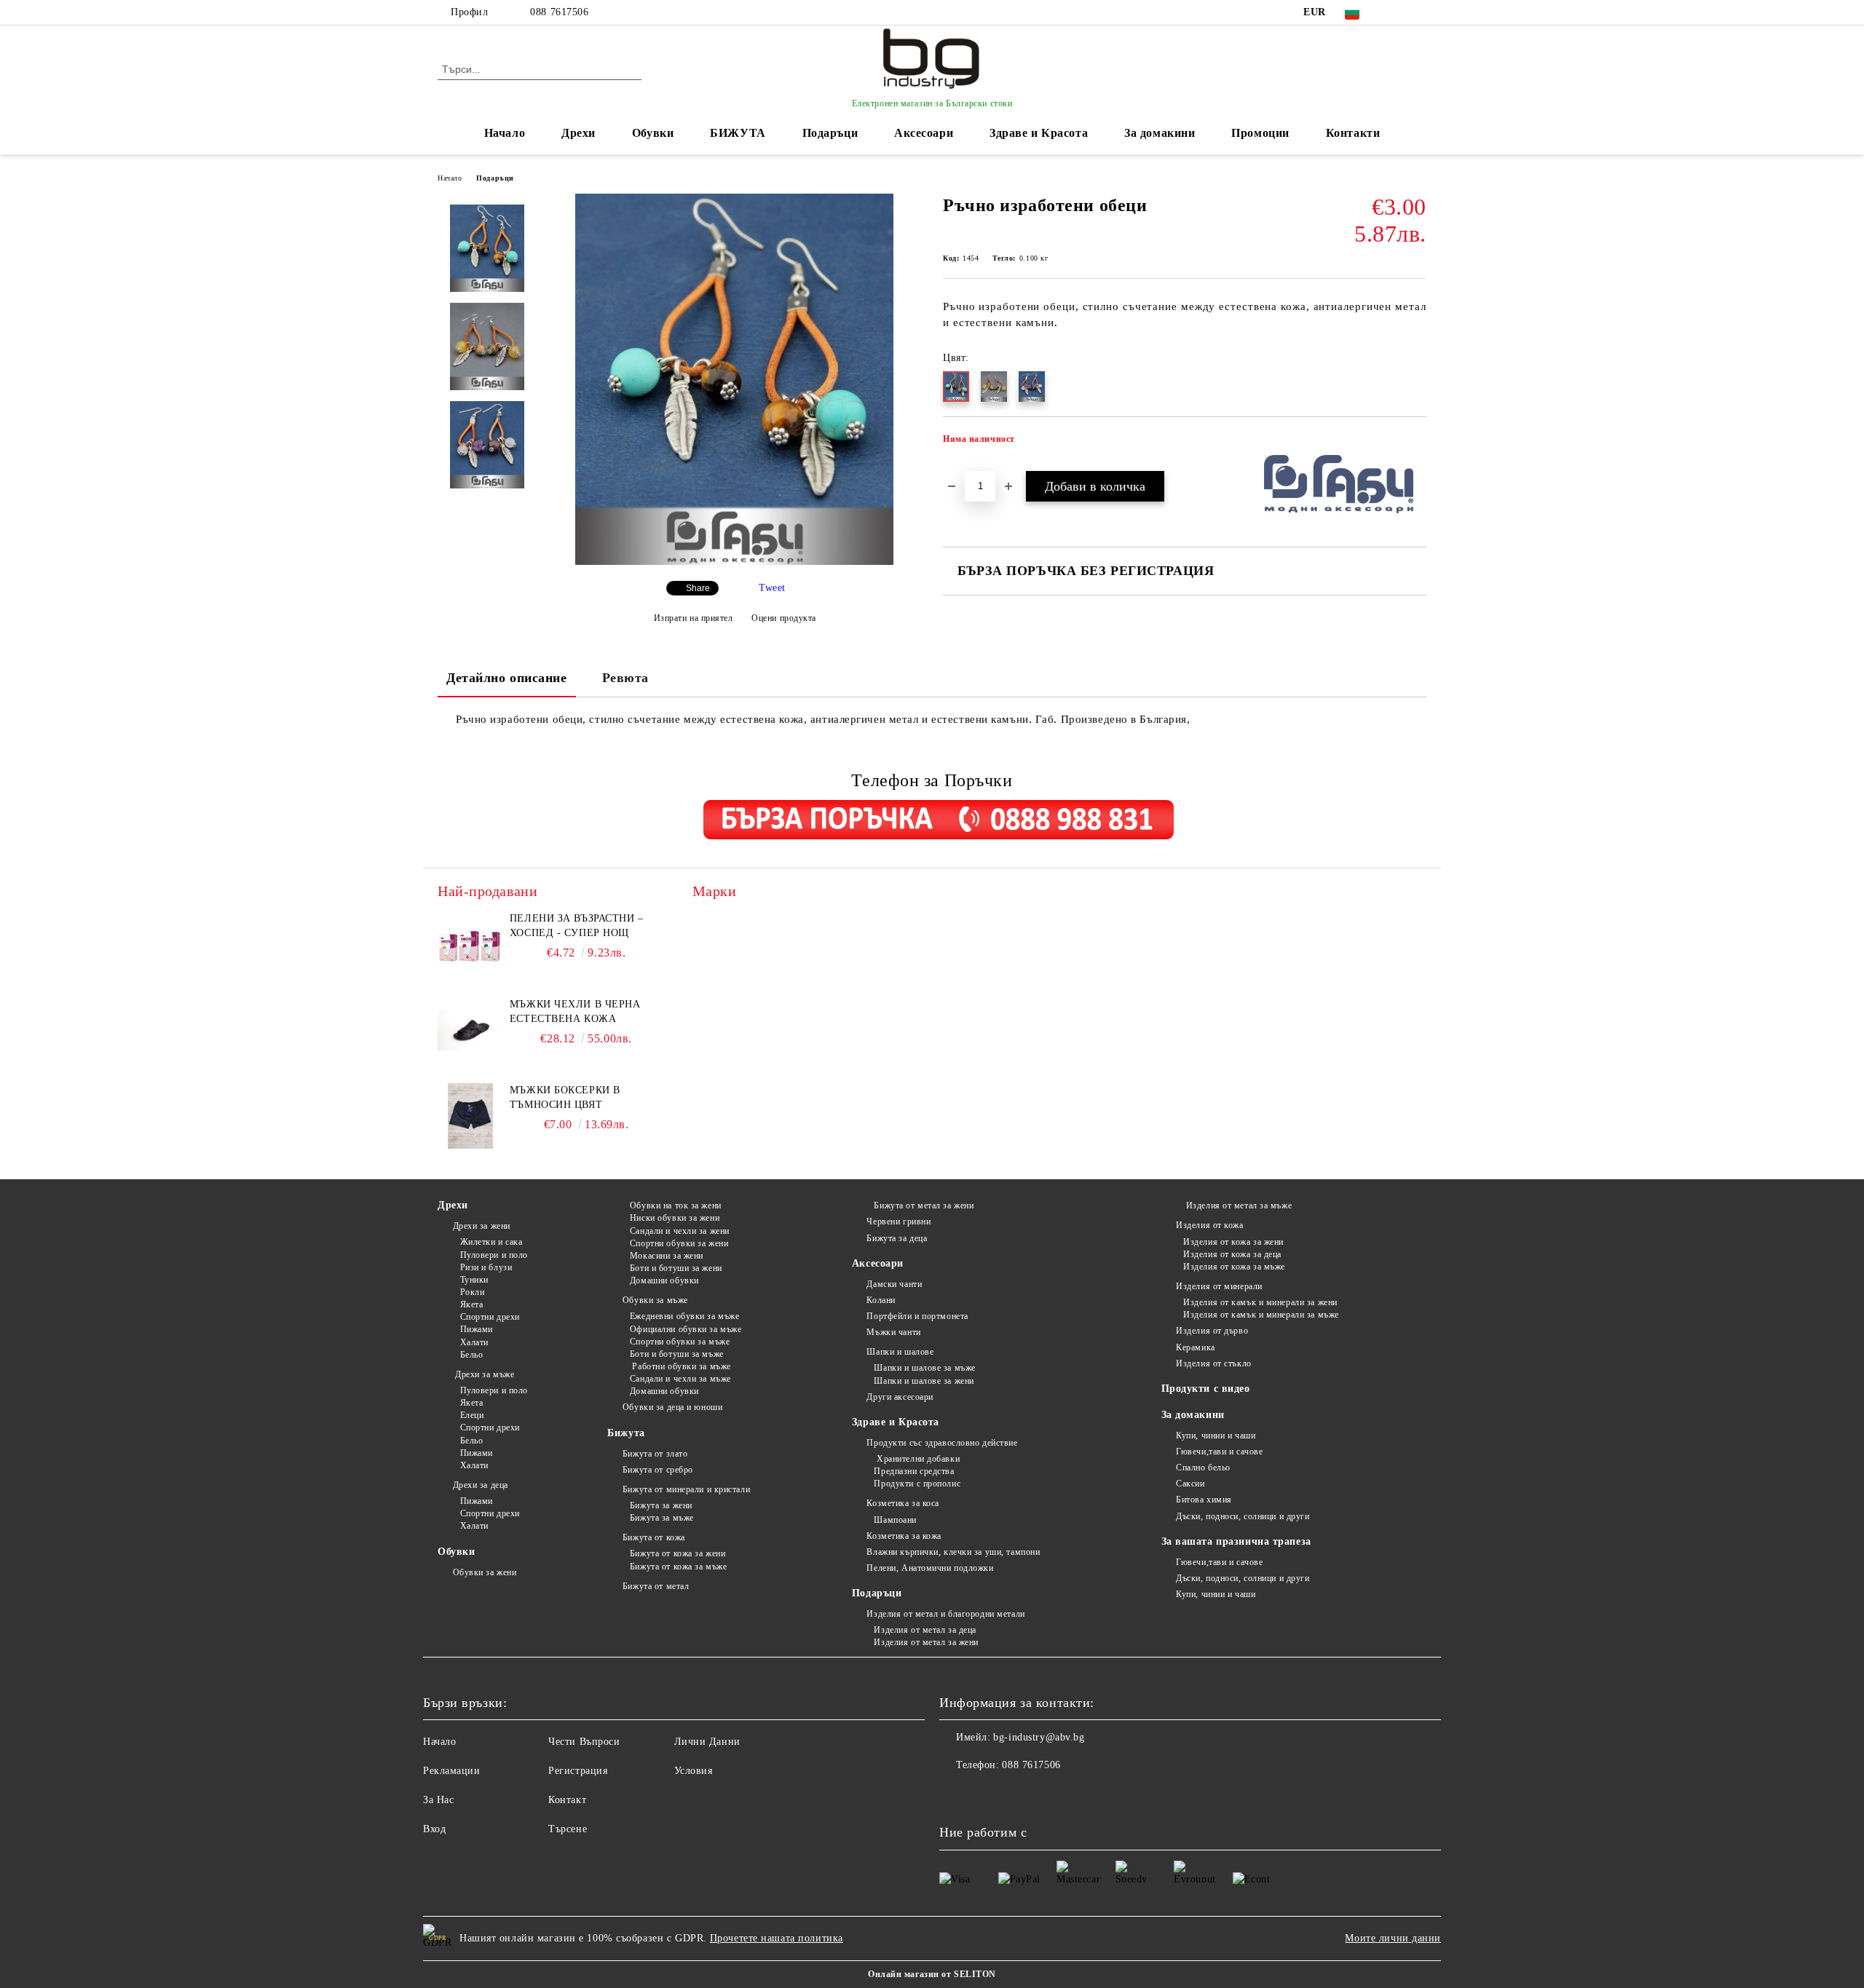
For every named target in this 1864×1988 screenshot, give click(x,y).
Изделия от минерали (1219, 1286)
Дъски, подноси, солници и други (1243, 1516)
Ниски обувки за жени (675, 1218)
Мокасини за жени (667, 1256)
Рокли (472, 1292)
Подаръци (830, 133)
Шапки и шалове (900, 1352)
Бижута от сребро (658, 1470)
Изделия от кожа (1209, 1225)
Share (698, 588)
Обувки (653, 133)
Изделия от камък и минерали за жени (1260, 1302)
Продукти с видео (1206, 1389)
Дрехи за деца (481, 1485)
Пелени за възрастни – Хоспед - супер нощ (577, 926)
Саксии (1190, 1484)
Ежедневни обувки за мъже (684, 1316)
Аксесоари (924, 133)
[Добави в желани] (1416, 443)
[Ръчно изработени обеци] (734, 562)
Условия (694, 1771)
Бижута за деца (897, 1238)
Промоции (1260, 133)
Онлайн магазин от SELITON (932, 1974)
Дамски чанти (894, 1284)
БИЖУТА (738, 133)
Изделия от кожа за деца (1232, 1254)
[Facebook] (1397, 12)
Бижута (626, 1433)
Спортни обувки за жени (679, 1243)
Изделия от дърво (1212, 1331)
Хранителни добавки (917, 1459)
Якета (471, 1304)
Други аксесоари (900, 1397)
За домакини (1160, 133)
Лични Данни (707, 1742)
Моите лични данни (1393, 1938)
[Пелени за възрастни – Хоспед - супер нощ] (470, 944)
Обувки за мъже (655, 1300)
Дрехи (578, 133)
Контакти (1353, 133)
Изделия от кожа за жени (1233, 1242)
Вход (434, 1829)
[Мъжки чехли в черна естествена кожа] (470, 1030)
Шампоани (895, 1520)
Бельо (471, 1355)
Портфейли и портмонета (917, 1316)
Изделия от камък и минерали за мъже (1261, 1315)
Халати (474, 1342)
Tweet (772, 588)
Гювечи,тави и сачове (1219, 1452)
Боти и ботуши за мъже (676, 1354)
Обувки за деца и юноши (672, 1407)
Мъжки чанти (893, 1332)
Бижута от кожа (653, 1537)
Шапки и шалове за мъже (924, 1368)
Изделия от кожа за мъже (1234, 1267)
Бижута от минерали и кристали (686, 1489)
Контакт (567, 1800)
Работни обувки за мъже (680, 1366)
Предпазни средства (914, 1471)
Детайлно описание (507, 678)
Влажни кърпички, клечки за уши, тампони (953, 1552)
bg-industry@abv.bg (1039, 1737)
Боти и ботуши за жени (676, 1268)
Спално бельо (1203, 1468)
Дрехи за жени (482, 1226)
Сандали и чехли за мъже (680, 1379)
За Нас (438, 1800)
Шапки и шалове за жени (924, 1381)
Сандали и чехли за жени (679, 1231)
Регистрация (578, 1771)
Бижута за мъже (662, 1518)
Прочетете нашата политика (777, 1938)
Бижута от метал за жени (924, 1205)
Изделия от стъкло (1214, 1363)
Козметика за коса (903, 1503)
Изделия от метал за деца (925, 1630)
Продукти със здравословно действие (942, 1443)
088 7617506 (559, 12)
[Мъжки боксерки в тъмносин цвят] (470, 1116)
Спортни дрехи (490, 1317)
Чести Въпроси (584, 1742)
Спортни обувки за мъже (680, 1342)
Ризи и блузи (486, 1267)
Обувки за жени (485, 1572)
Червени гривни (899, 1221)
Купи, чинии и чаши (1216, 1435)
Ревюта (625, 678)
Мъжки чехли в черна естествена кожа (575, 1011)
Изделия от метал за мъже (1237, 1205)
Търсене (568, 1829)
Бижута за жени (661, 1505)
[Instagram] (1418, 12)
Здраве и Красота (1039, 133)
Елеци (472, 1415)
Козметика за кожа (904, 1536)
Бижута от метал (656, 1586)
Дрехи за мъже (483, 1374)
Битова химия (1204, 1500)
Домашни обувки (664, 1280)
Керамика (1195, 1347)
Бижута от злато (655, 1454)
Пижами (477, 1329)
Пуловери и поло (494, 1255)
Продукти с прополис (917, 1484)
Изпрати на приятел (694, 618)
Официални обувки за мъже (686, 1329)
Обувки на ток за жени (675, 1205)
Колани (881, 1300)
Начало (505, 133)
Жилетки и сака (491, 1242)
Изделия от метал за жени (926, 1642)
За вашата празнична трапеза (1236, 1541)
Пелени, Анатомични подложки (930, 1568)
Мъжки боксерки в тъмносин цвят (565, 1097)
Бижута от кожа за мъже (678, 1567)
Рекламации (452, 1771)
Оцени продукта (784, 618)
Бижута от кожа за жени (678, 1553)
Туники (474, 1280)
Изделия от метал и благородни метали (945, 1614)
